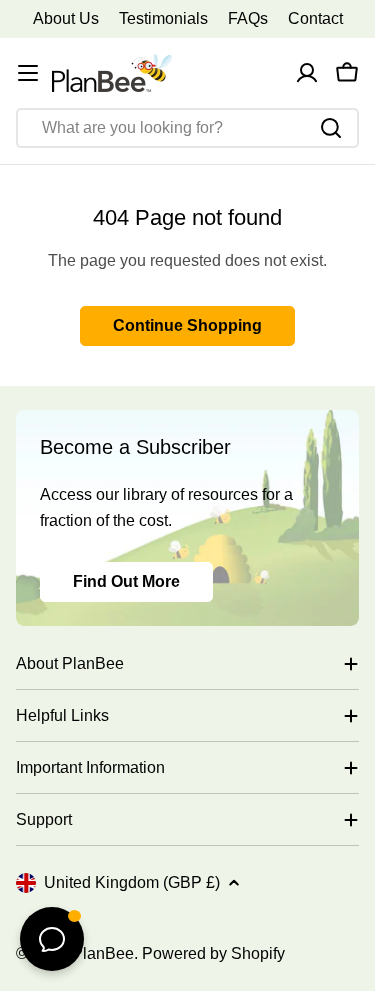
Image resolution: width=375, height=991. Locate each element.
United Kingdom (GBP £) (132, 882)
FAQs (248, 18)
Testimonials (163, 18)
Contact (315, 18)
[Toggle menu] (28, 73)
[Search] (331, 128)
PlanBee (103, 953)
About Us (66, 18)
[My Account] (307, 73)
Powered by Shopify (213, 953)
